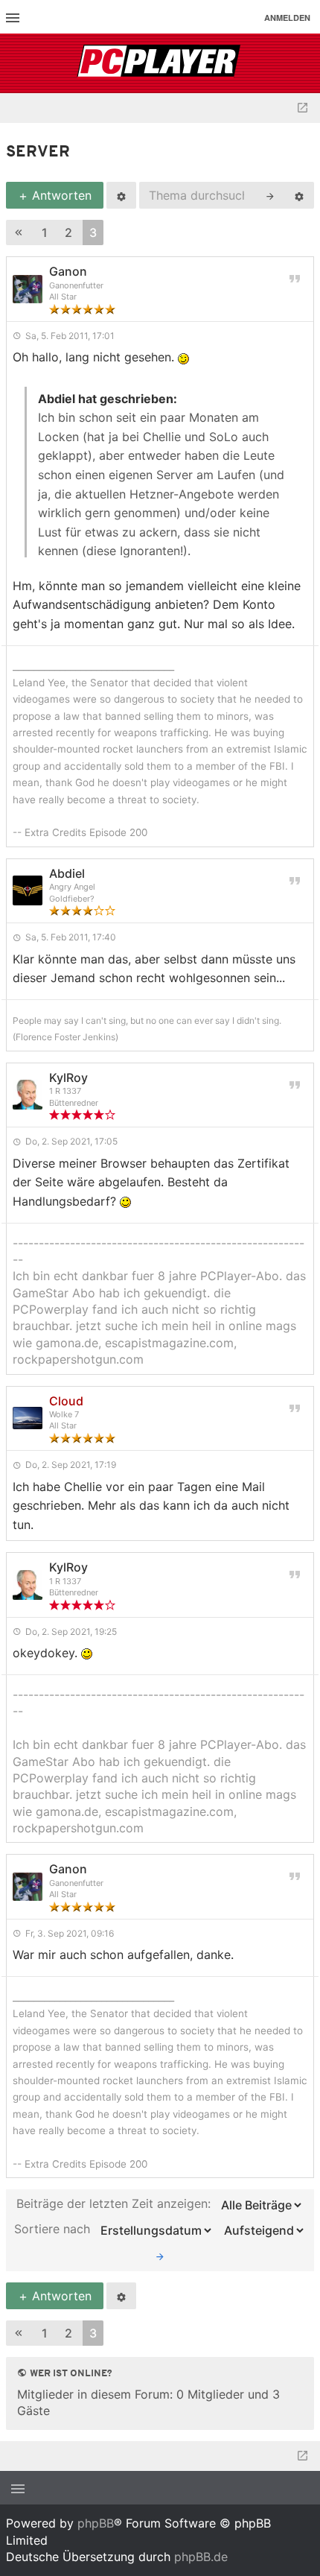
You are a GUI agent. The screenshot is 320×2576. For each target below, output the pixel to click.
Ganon (68, 271)
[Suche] (270, 195)
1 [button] (45, 232)
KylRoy (68, 1077)
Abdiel (67, 873)
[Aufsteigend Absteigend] (262, 2230)
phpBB (96, 2523)
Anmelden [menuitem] (287, 18)
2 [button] (68, 232)
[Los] (160, 2256)
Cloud (66, 1401)
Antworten (60, 195)
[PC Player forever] (160, 63)
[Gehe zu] (303, 108)
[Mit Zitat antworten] (295, 278)
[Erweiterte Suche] (299, 195)
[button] (19, 233)
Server (38, 152)
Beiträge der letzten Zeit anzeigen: (115, 2204)
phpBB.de (201, 2557)
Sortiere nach (54, 2230)
